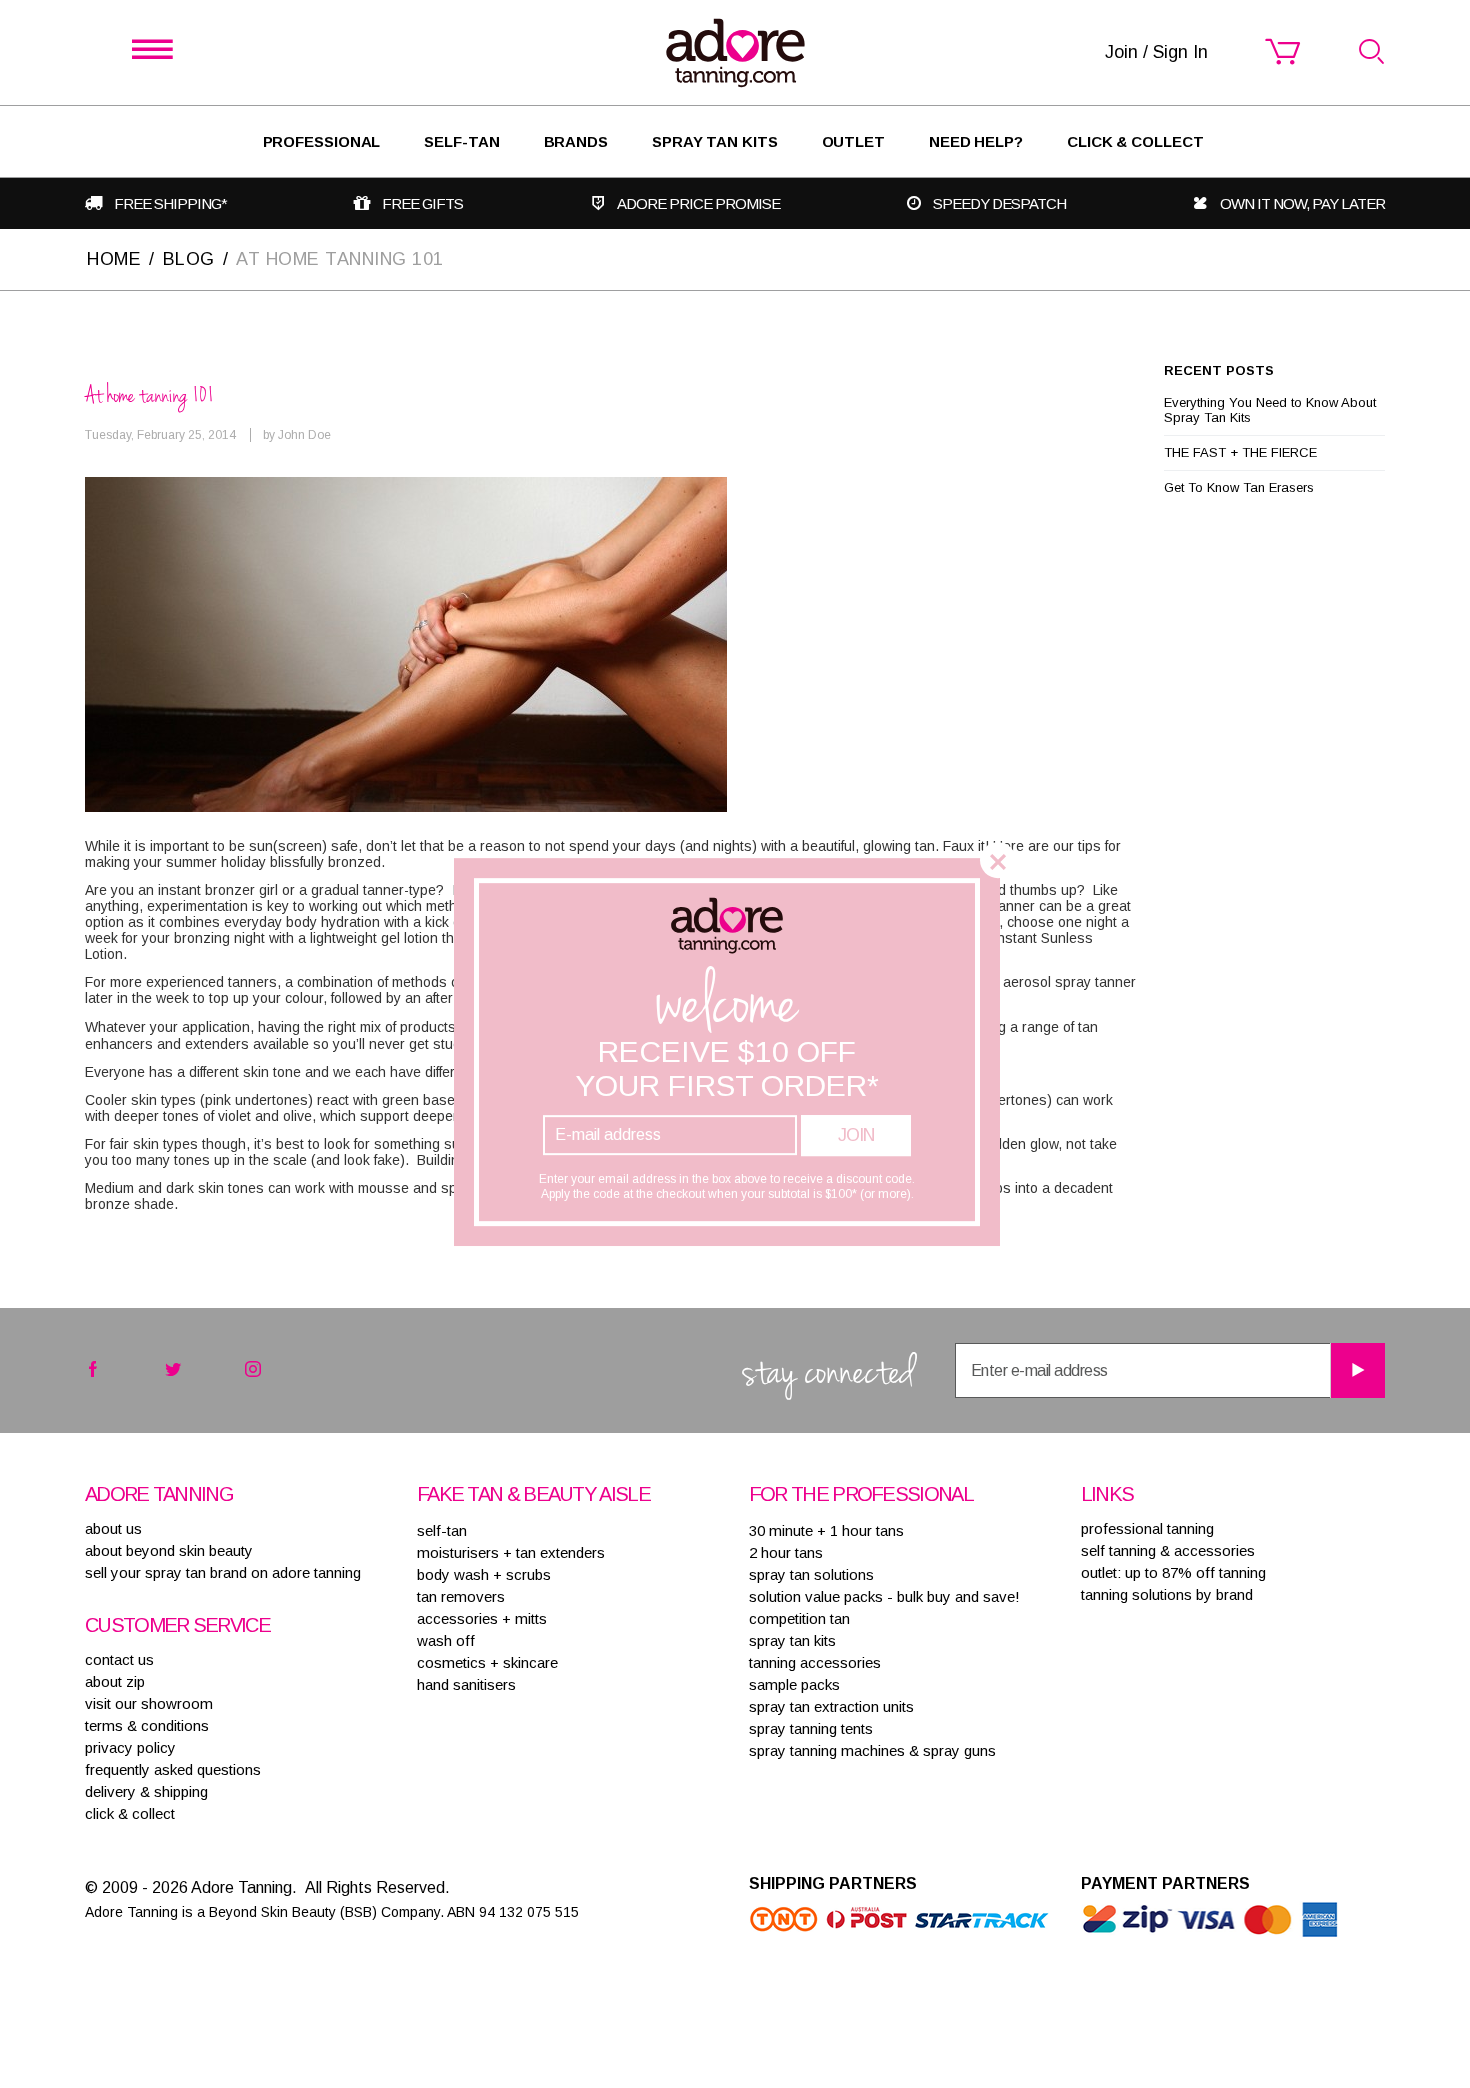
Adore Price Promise (698, 203)
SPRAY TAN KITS (792, 1640)
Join (856, 1135)
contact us (119, 1659)
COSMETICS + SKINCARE (487, 1662)
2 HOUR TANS (786, 1552)
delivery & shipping (146, 1791)
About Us (113, 1528)
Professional (322, 141)
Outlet (853, 141)
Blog (189, 259)
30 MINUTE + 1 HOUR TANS (826, 1530)
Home (114, 259)
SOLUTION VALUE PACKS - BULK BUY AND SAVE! (884, 1596)
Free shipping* (170, 203)
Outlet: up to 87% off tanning (1173, 1572)
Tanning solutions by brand (1167, 1594)
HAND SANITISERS (466, 1684)
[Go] (1357, 1370)
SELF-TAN (461, 141)
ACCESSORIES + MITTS (482, 1618)
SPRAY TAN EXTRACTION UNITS (831, 1706)
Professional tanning (1147, 1528)
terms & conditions (147, 1725)
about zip (115, 1681)
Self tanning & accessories (1168, 1550)
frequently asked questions (173, 1769)
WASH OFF (446, 1640)
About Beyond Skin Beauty (169, 1550)
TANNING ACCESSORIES (815, 1662)
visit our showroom (149, 1703)
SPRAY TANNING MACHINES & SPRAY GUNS (872, 1750)
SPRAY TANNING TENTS (811, 1728)
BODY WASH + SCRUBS (484, 1574)
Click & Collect (1135, 141)
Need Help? (976, 141)
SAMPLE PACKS (794, 1684)
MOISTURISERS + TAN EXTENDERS (511, 1552)
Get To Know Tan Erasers (1239, 487)
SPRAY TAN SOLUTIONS (811, 1574)
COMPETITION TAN (799, 1618)
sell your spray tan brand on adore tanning (223, 1572)
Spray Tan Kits (715, 141)
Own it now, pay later (1302, 203)
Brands (576, 141)
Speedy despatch (999, 203)
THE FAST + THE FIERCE (1240, 452)
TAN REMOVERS (461, 1596)
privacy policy (130, 1747)
